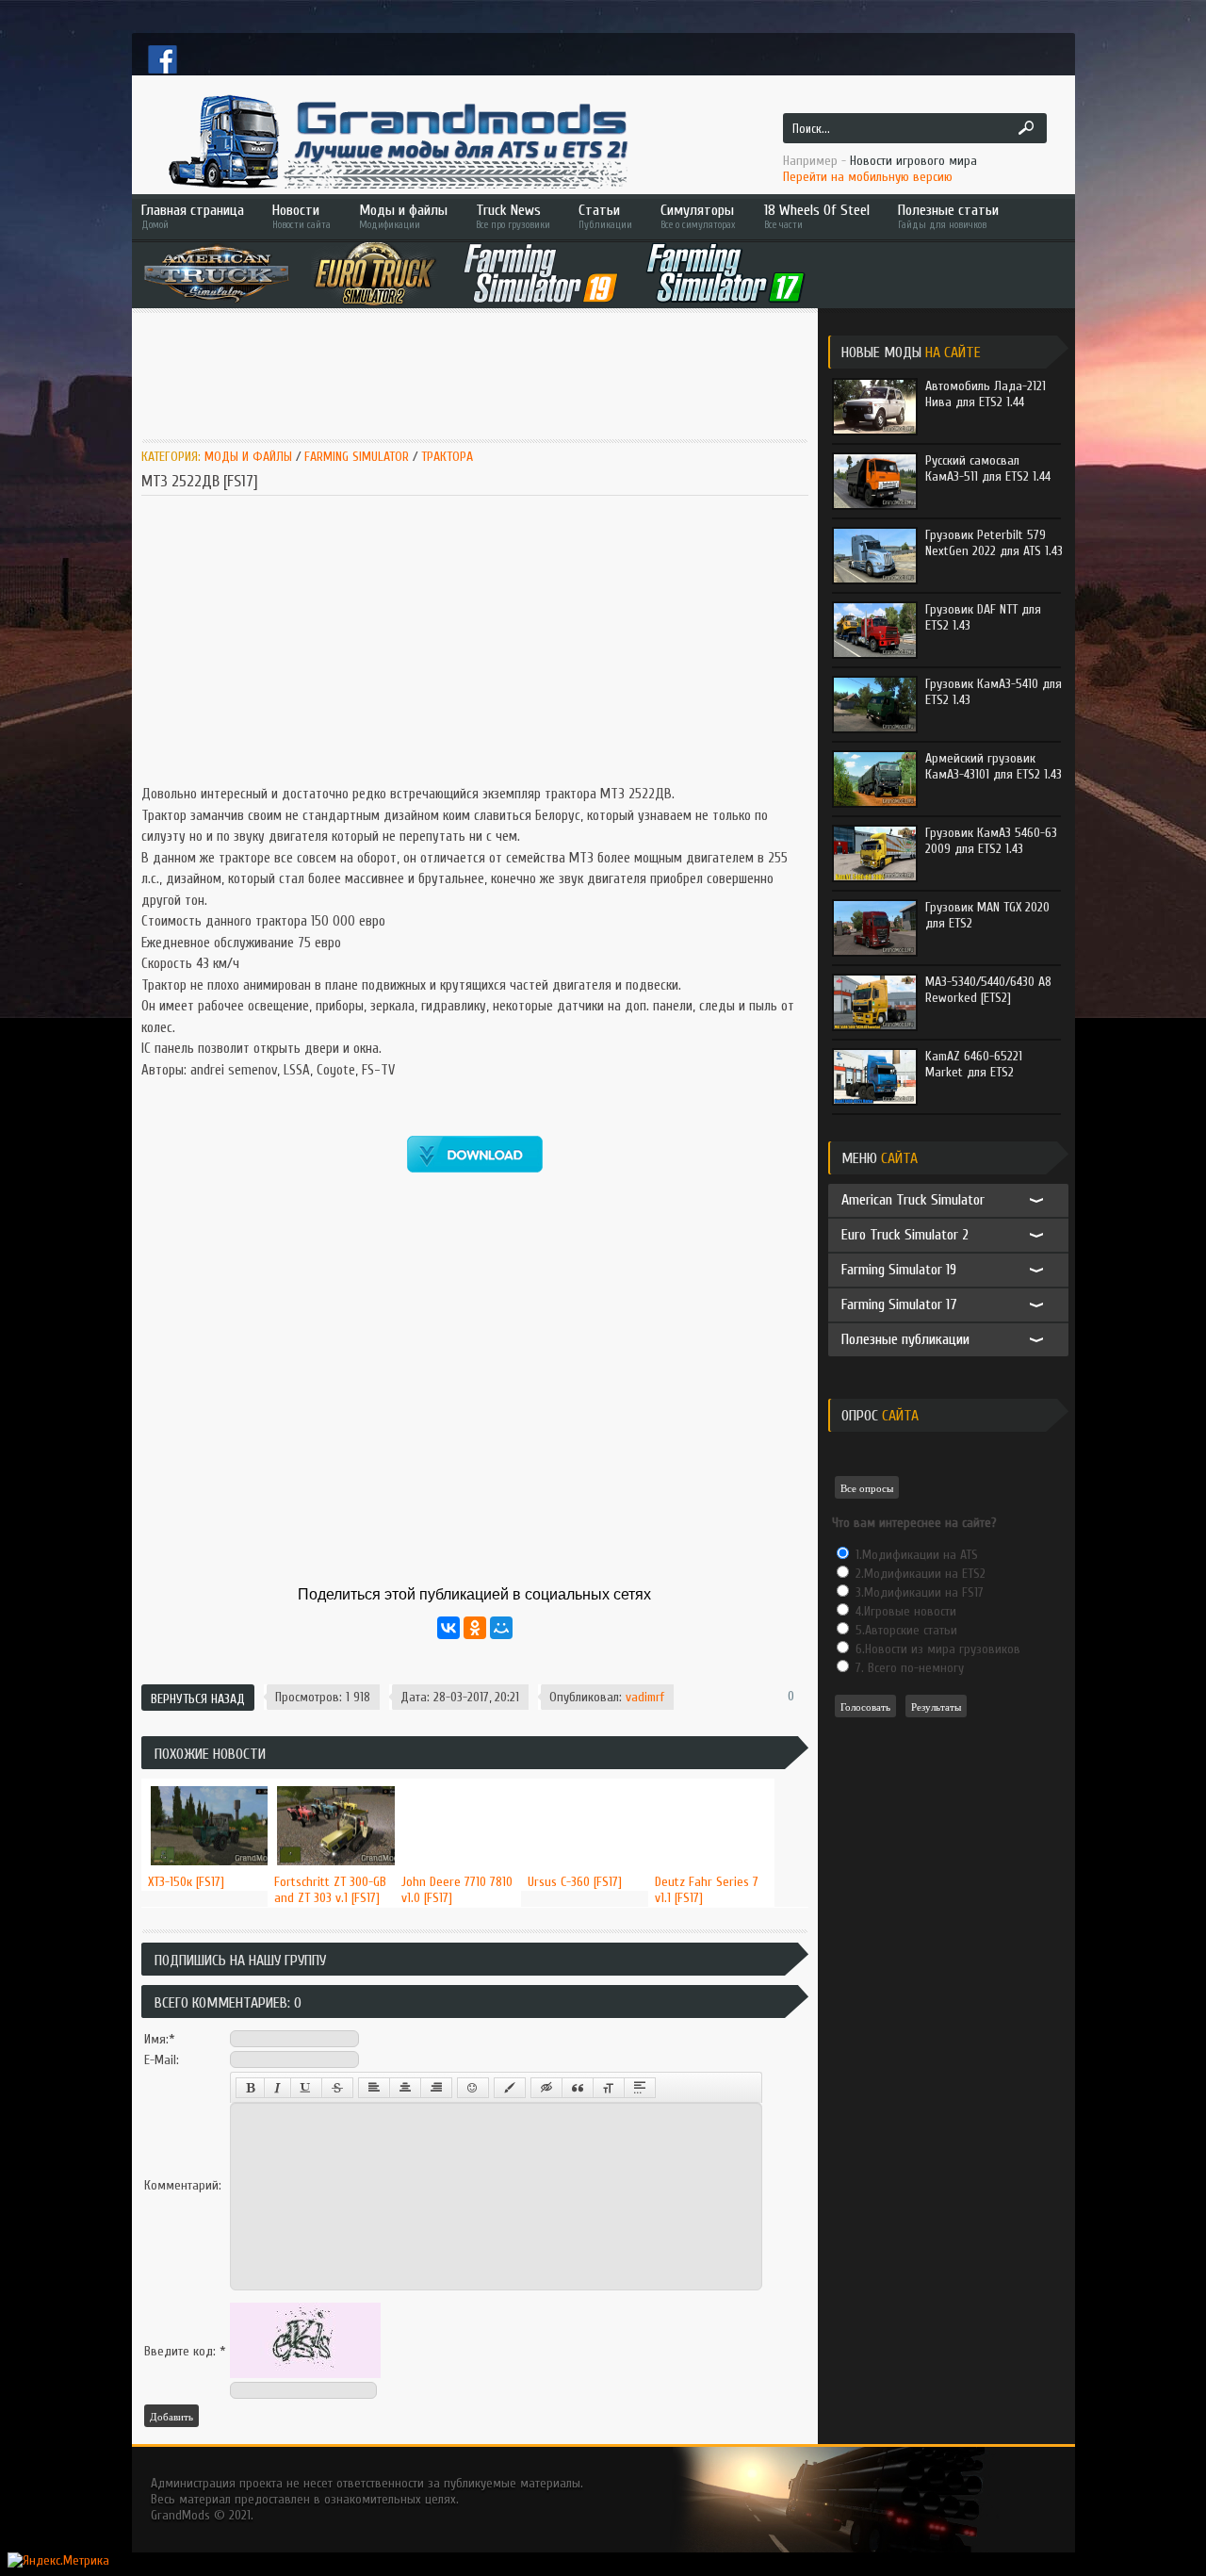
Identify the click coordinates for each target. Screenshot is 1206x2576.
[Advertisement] (484, 374)
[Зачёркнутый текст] (337, 2088)
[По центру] (405, 2088)
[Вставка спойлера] (640, 2088)
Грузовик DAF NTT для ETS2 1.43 (983, 617)
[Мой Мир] (501, 1628)
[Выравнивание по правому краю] (436, 2088)
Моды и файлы (403, 216)
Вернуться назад (198, 1699)
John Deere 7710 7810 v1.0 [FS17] (457, 1890)
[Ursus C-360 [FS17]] (585, 1780)
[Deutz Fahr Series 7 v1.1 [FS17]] (712, 1780)
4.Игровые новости (904, 1611)
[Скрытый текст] (546, 2088)
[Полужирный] (250, 2088)
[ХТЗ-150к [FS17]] (205, 1780)
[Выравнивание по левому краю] (374, 2088)
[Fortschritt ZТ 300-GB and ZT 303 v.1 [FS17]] (331, 1780)
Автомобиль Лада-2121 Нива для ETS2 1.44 (986, 394)
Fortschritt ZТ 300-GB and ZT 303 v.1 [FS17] (330, 1890)
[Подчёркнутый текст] (306, 2088)
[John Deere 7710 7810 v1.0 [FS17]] (458, 1780)
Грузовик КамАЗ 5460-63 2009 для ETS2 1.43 (991, 841)
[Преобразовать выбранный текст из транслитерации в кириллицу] (609, 2088)
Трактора (447, 457)
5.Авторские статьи (904, 1630)
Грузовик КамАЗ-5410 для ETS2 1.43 (994, 692)
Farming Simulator (357, 457)
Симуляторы (698, 216)
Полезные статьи (948, 216)
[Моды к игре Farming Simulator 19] (541, 273)
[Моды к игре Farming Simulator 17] (726, 273)
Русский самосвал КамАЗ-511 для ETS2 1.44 (988, 468)
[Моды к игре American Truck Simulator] (217, 273)
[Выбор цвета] (510, 2088)
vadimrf (645, 1697)
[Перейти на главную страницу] (396, 141)
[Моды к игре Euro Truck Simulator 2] (375, 273)
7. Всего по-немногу (908, 1668)
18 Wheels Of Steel (817, 216)
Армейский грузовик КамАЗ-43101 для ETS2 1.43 (994, 766)
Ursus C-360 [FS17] (575, 1882)
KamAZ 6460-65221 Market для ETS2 (974, 1064)
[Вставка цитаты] (578, 2088)
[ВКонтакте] (448, 1628)
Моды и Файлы (248, 457)
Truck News (513, 216)
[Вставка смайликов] (473, 2088)
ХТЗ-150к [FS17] (186, 1882)
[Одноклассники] (475, 1628)
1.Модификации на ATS (915, 1555)
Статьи (605, 216)
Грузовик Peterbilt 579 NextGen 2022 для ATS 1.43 (994, 543)
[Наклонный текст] (277, 2088)
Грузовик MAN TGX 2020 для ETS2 (987, 915)
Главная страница (193, 216)
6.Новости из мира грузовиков (936, 1649)
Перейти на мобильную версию (868, 177)
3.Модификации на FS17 (918, 1592)
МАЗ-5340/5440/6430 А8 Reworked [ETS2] (988, 990)
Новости (301, 216)
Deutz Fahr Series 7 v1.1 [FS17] (707, 1890)
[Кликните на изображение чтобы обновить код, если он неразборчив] (305, 2374)
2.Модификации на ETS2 (919, 1574)
